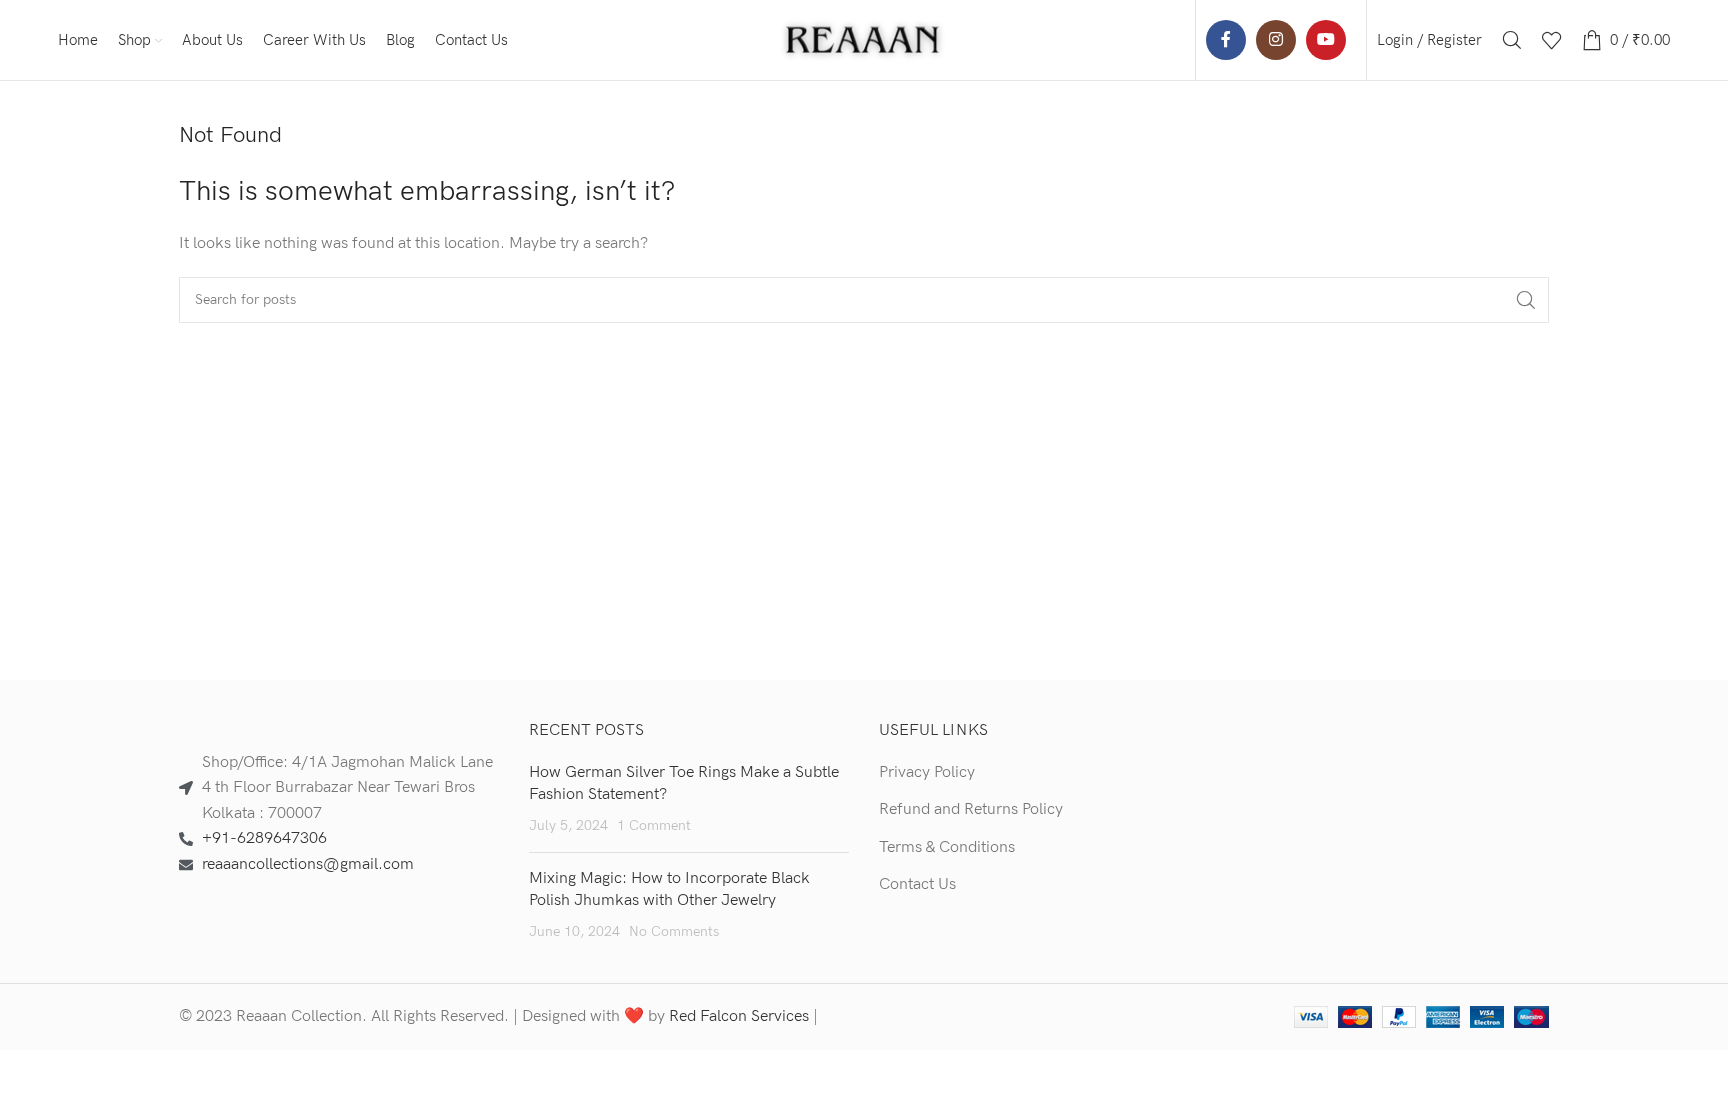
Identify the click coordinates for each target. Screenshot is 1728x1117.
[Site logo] (864, 39)
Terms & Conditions (947, 847)
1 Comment (654, 825)
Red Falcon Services (739, 1016)
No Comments (674, 931)
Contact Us (917, 884)
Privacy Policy (927, 772)
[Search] (1512, 40)
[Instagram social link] (1276, 40)
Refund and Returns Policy (971, 809)
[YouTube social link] (1326, 40)
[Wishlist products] (1552, 40)
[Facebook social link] (1226, 40)
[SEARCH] (1526, 300)
